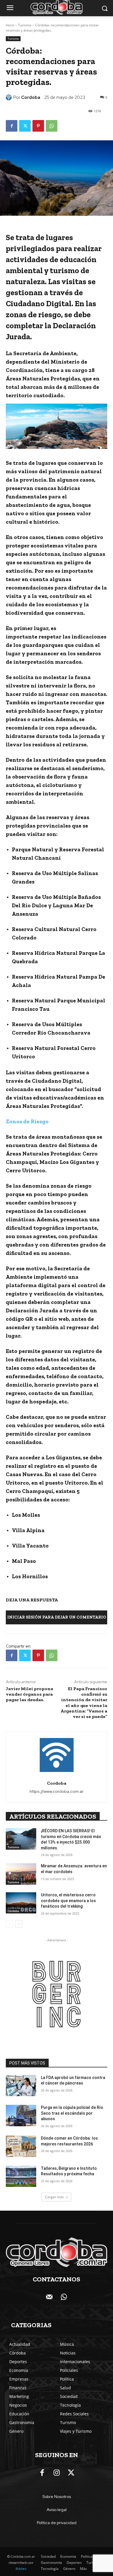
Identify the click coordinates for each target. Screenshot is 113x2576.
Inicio (10, 25)
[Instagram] (57, 2473)
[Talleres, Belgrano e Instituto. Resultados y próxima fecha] (21, 2176)
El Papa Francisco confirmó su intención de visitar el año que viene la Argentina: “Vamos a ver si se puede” (84, 1702)
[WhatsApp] (52, 126)
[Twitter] (25, 126)
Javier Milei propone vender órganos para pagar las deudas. (30, 1694)
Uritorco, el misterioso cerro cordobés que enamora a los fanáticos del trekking (68, 1901)
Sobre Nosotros (57, 2497)
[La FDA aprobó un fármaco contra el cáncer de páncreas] (21, 2086)
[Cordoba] (10, 97)
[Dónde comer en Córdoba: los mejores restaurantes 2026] (21, 2146)
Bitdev (21, 2569)
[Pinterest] (38, 126)
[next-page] (19, 1924)
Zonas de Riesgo (27, 1121)
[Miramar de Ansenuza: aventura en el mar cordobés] (21, 1874)
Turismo (25, 25)
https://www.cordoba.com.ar (57, 1791)
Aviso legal (57, 2510)
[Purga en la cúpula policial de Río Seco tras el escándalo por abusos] (21, 2116)
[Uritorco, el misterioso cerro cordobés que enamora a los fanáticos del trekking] (21, 1903)
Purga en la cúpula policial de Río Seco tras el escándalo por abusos (72, 2113)
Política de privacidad (57, 2523)
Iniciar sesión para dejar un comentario (57, 1617)
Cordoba (31, 97)
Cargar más (54, 2197)
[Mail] (49, 2297)
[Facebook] (12, 126)
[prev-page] (9, 1924)
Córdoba (13, 1911)
